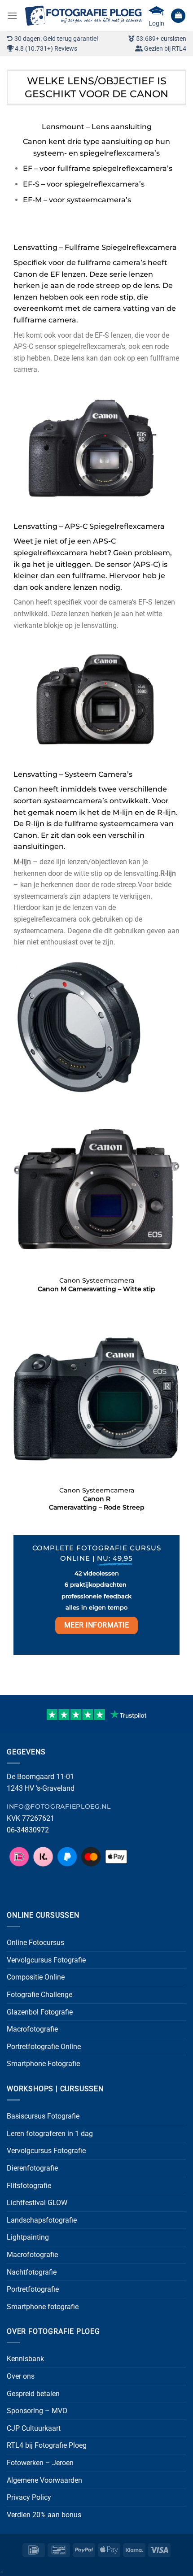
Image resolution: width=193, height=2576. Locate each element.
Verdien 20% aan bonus (44, 2515)
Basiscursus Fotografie (43, 2116)
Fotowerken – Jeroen (40, 2463)
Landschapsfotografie (42, 2220)
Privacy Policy (29, 2497)
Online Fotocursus (35, 1943)
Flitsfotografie (29, 2186)
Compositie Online (36, 1977)
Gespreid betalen (33, 2394)
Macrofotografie (32, 2029)
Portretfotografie (33, 2289)
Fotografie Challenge (39, 1995)
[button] (12, 15)
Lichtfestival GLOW (37, 2203)
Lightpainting (28, 2237)
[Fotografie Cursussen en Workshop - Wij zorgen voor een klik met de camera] (83, 16)
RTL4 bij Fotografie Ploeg (47, 2445)
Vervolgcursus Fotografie (46, 1960)
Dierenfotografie (32, 2168)
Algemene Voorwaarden (44, 2480)
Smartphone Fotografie (43, 2064)
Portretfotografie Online (44, 2047)
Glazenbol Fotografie (40, 2012)
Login (156, 23)
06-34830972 (28, 1830)
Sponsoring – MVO (37, 2411)
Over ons (21, 2376)
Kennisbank (25, 2359)
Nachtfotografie (32, 2272)
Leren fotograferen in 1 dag (50, 2134)
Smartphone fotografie (43, 2307)
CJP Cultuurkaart (34, 2428)
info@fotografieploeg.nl (59, 1806)
